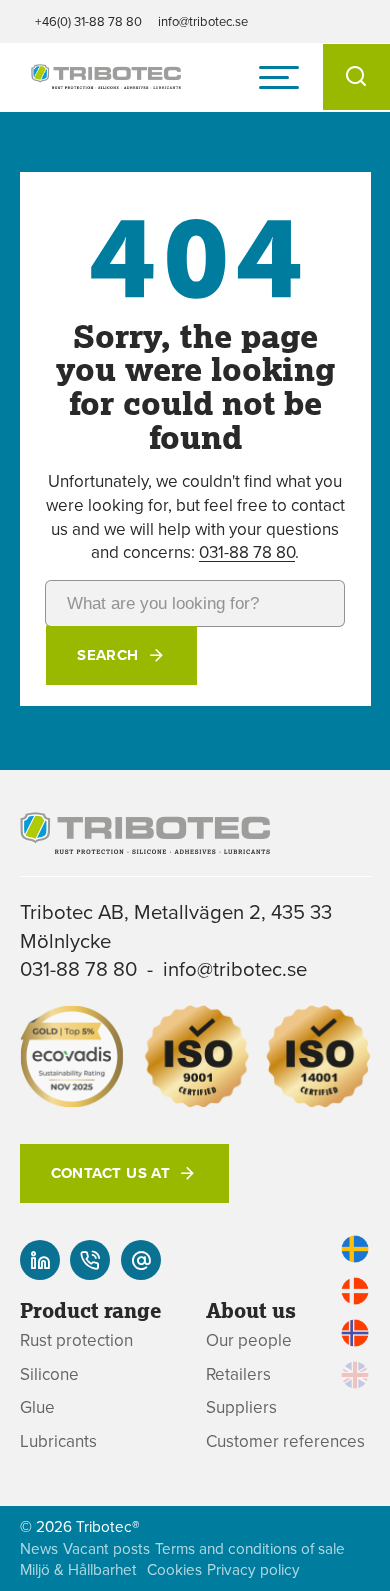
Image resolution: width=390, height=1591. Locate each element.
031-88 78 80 (247, 552)
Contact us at (111, 1173)
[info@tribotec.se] (141, 1260)
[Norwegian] (355, 1333)
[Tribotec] (106, 78)
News (39, 1548)
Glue (37, 1407)
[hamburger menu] (279, 77)
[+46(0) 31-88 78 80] (90, 1260)
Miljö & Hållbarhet (78, 1569)
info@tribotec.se (203, 21)
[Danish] (355, 1291)
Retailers (238, 1374)
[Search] (356, 77)
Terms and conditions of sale (250, 1548)
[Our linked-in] (40, 1260)
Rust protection (76, 1340)
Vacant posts (106, 1548)
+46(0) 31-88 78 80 (88, 21)
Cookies (174, 1569)
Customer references (285, 1441)
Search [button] (108, 655)
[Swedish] (355, 1249)
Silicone (49, 1374)
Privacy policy (253, 1569)
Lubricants (58, 1441)
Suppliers (241, 1407)
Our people (249, 1340)
